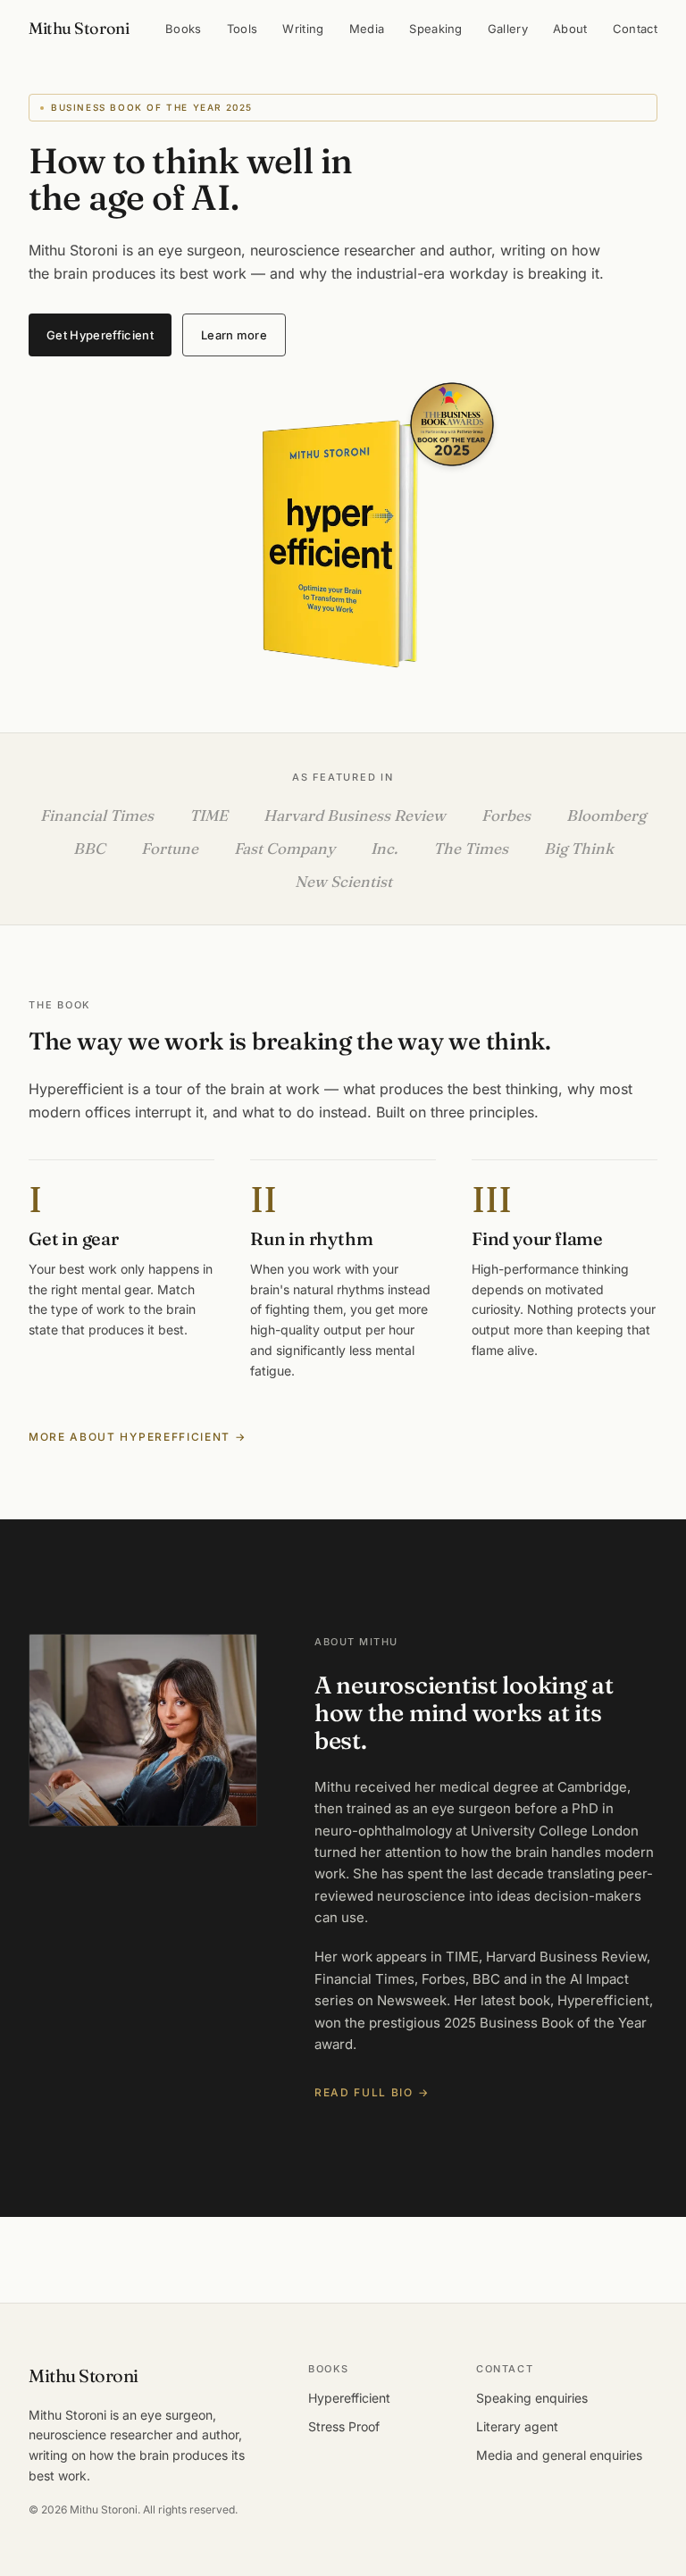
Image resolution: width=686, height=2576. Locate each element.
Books (184, 29)
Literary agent (517, 2426)
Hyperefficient (349, 2398)
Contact (635, 29)
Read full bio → (372, 2092)
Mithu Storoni (79, 28)
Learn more (234, 335)
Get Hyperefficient (100, 335)
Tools (243, 29)
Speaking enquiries (532, 2398)
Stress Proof (344, 2426)
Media (367, 29)
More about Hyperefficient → (137, 1437)
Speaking (436, 29)
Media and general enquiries (559, 2455)
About (570, 29)
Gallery (508, 29)
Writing (303, 29)
